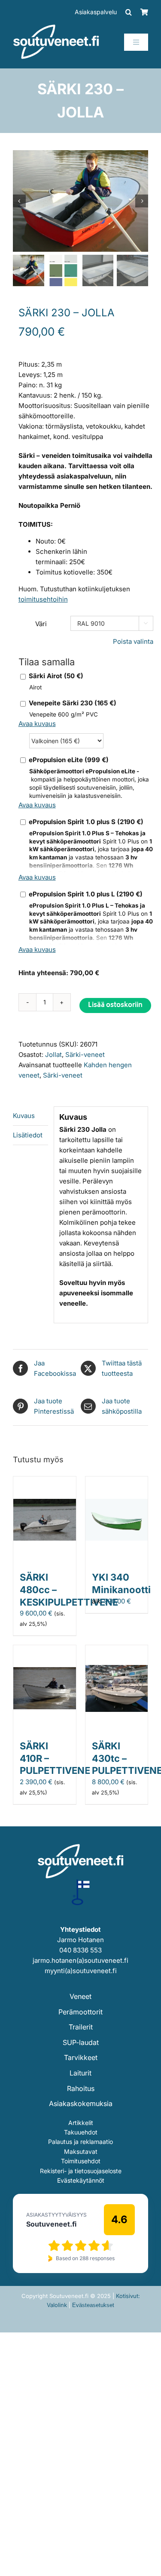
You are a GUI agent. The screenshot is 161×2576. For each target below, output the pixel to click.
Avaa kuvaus (37, 724)
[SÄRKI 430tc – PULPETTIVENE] (117, 1650)
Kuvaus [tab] (24, 1116)
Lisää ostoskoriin (115, 1005)
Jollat (53, 1055)
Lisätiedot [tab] (28, 1135)
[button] (129, 12)
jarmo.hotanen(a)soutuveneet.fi (80, 1960)
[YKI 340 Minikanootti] (117, 1481)
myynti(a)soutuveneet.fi (81, 1971)
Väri (41, 624)
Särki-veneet (85, 1055)
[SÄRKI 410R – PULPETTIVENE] (45, 1650)
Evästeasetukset (93, 2305)
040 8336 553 (80, 1950)
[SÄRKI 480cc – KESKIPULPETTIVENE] (45, 1481)
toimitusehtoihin (43, 599)
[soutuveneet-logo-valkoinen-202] (56, 27)
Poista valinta (133, 641)
